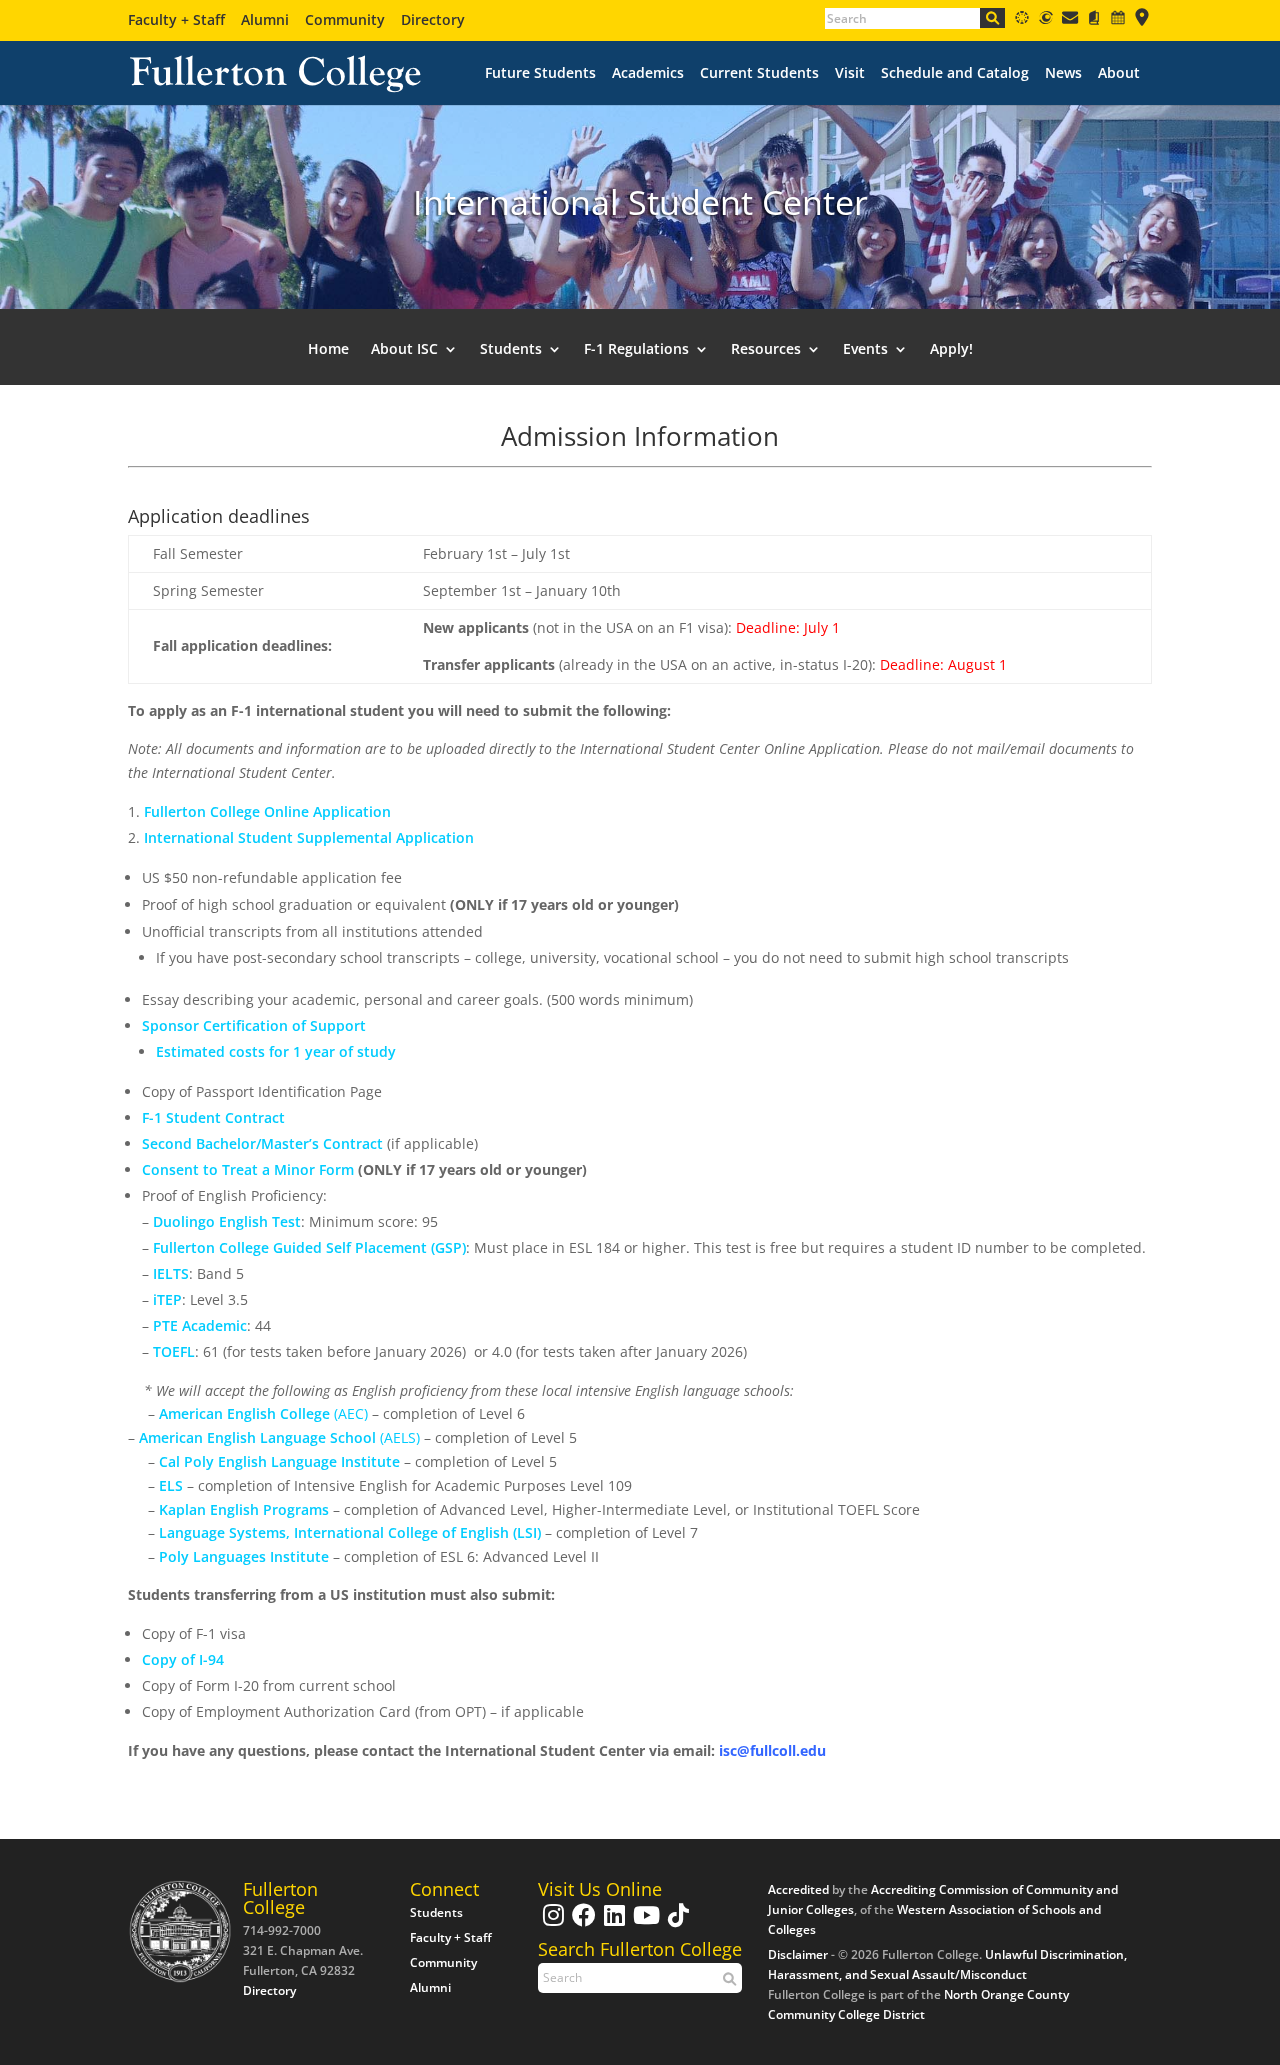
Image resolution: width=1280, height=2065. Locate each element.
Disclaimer (798, 1954)
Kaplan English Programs (246, 1509)
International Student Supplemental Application (309, 837)
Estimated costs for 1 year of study (276, 1051)
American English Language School (257, 1437)
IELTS (171, 1273)
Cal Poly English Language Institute (279, 1461)
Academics (648, 73)
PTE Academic (200, 1325)
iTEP (167, 1299)
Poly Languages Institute (244, 1556)
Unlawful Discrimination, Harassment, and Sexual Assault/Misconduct (947, 1964)
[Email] (1070, 20)
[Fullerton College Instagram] (551, 1924)
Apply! (951, 350)
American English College (244, 1413)
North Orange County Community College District (918, 2004)
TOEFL (172, 1351)
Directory (433, 19)
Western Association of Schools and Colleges (934, 1919)
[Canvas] (1022, 20)
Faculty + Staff (176, 19)
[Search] (992, 18)
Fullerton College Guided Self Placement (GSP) (309, 1247)
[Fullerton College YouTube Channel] (644, 1924)
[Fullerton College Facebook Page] (581, 1924)
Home (328, 350)
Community (345, 19)
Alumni (265, 19)
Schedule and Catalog (955, 73)
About (1119, 73)
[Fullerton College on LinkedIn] (612, 1924)
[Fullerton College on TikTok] (676, 1924)
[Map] (1142, 20)
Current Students (759, 73)
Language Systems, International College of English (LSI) (350, 1532)
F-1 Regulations (636, 350)
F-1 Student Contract (213, 1117)
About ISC (404, 350)
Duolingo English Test (227, 1221)
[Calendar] (1118, 20)
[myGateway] (1046, 20)
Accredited (798, 1889)
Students (436, 1912)
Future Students (540, 73)
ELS (171, 1485)
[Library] (1094, 20)
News (1063, 73)
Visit (850, 73)
